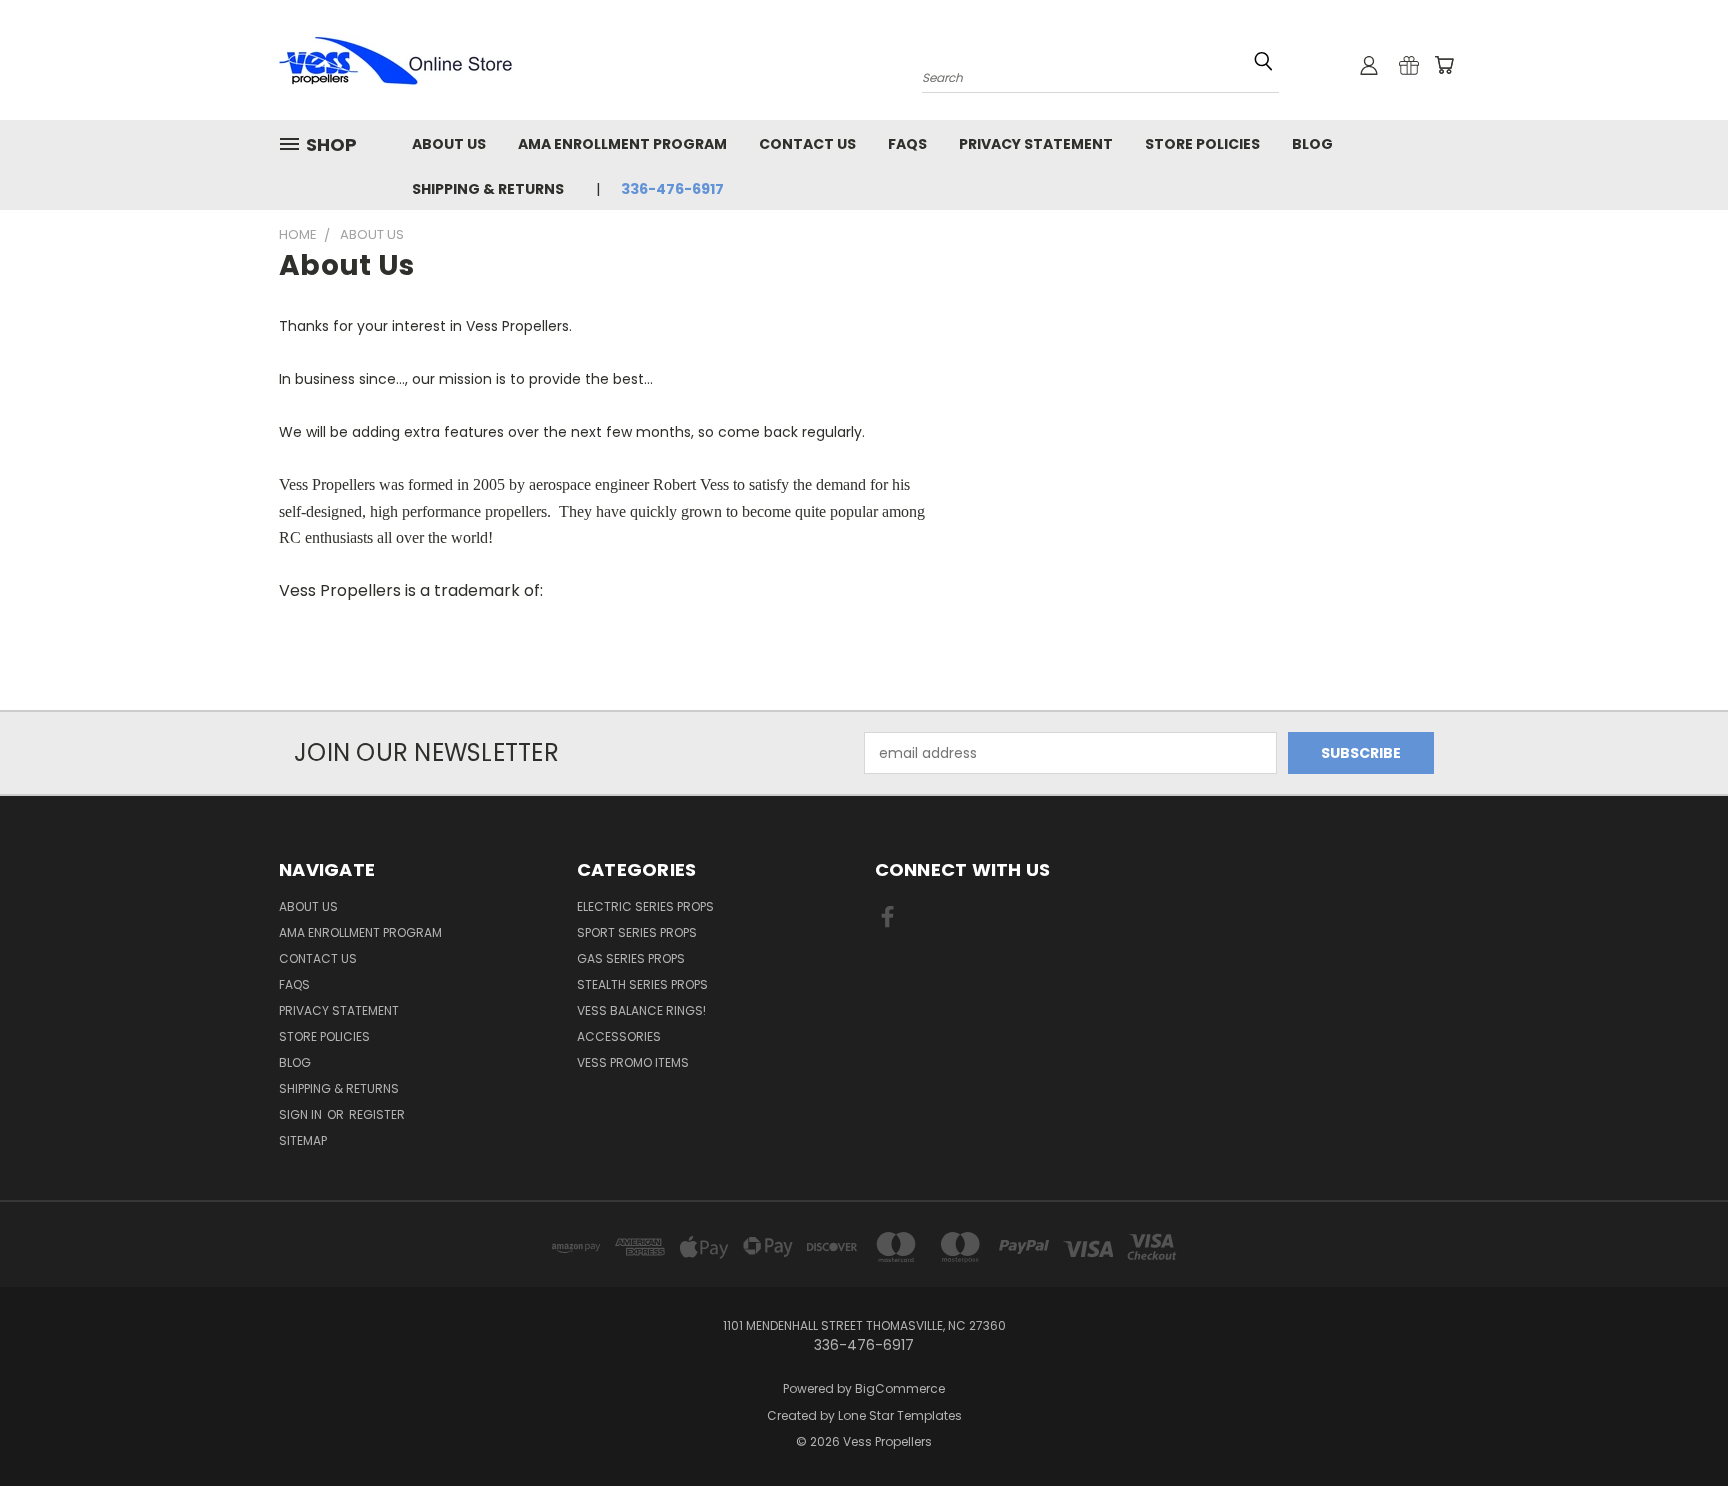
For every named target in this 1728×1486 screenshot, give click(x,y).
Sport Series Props (637, 932)
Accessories (619, 1036)
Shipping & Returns (488, 189)
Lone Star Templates (900, 1415)
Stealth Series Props (642, 984)
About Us (449, 144)
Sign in (302, 1114)
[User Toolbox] (1369, 65)
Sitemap (303, 1140)
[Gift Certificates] (1409, 65)
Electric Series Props (645, 906)
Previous (1675, 1423)
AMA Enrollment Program (622, 144)
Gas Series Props (631, 958)
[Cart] (1444, 65)
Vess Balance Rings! (641, 1010)
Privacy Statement (1036, 144)
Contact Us (807, 144)
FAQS (907, 144)
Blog (1312, 144)
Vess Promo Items (633, 1062)
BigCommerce (900, 1388)
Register (377, 1114)
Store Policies (1202, 144)
